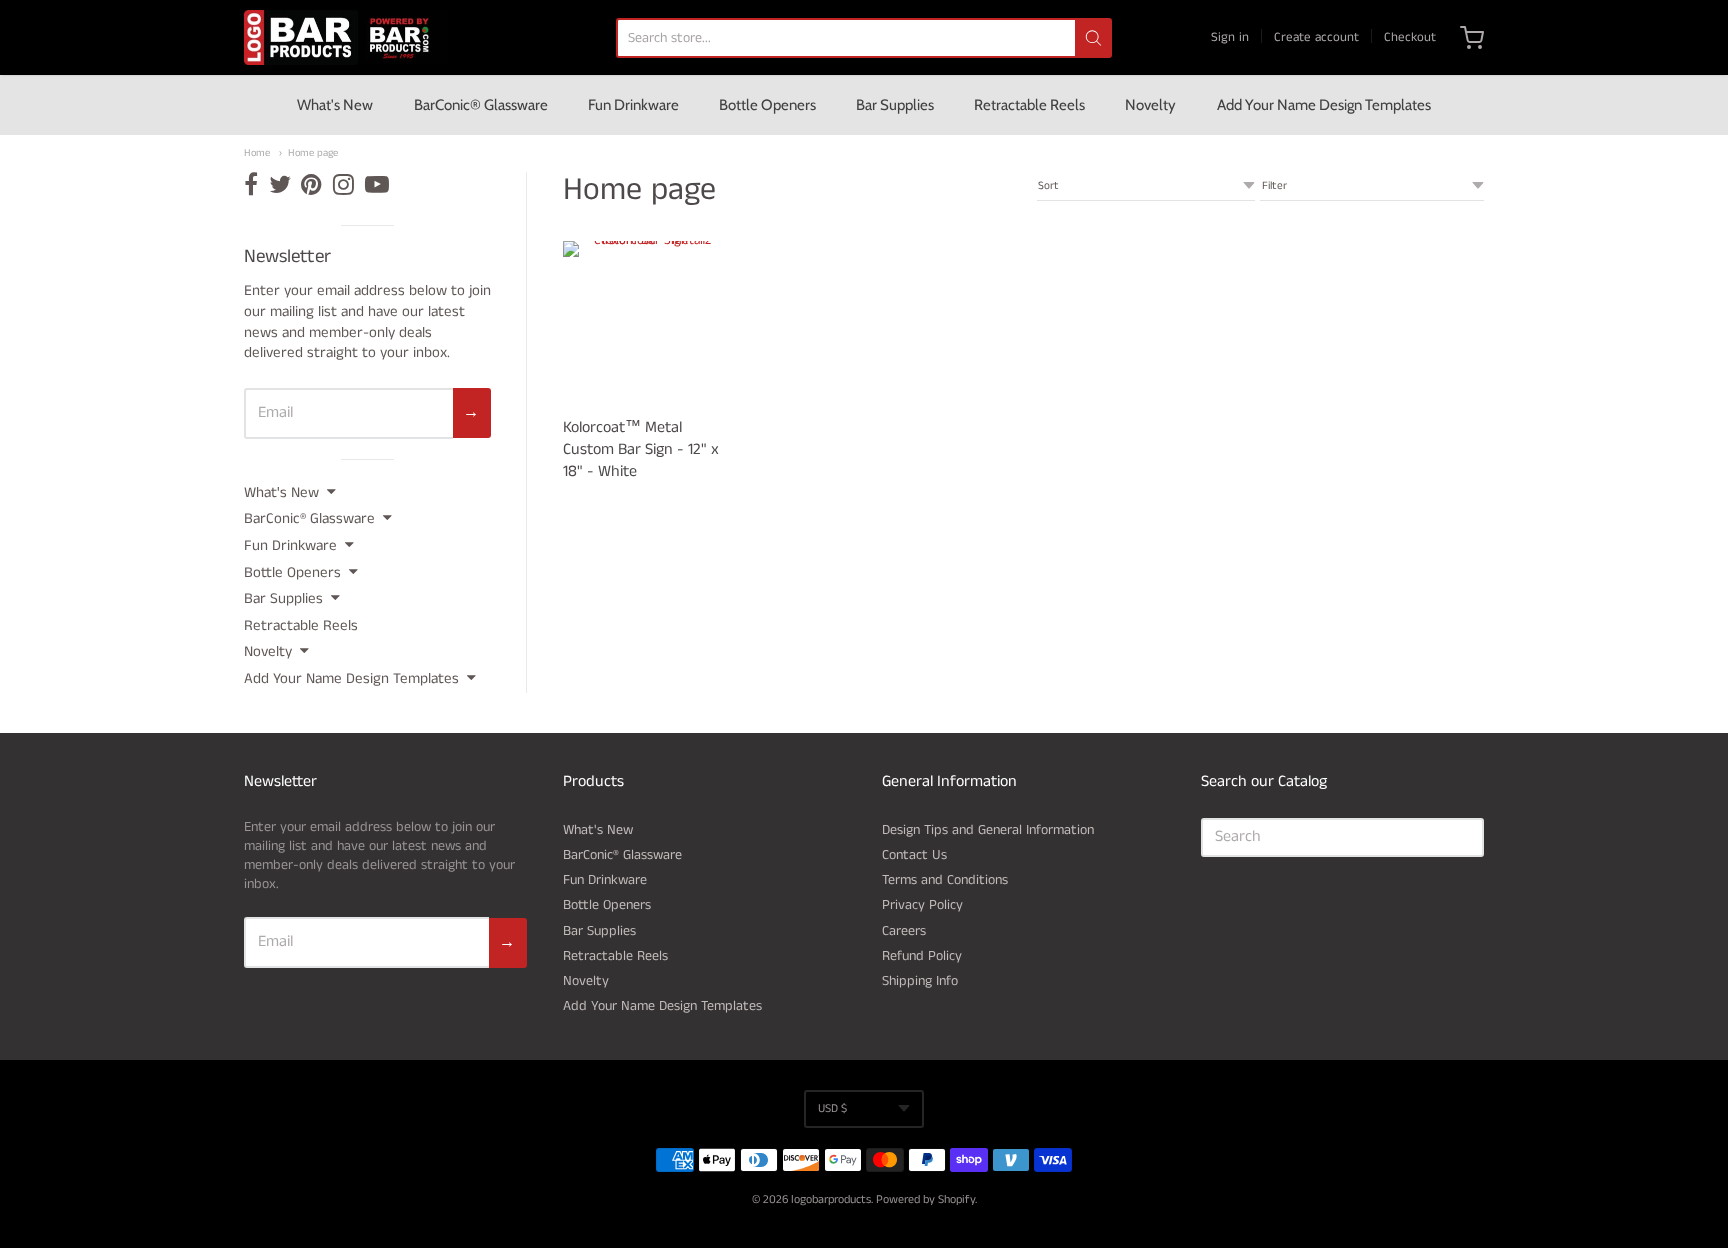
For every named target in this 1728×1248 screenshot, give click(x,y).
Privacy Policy (922, 905)
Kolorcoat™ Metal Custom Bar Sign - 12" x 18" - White (641, 449)
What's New (335, 105)
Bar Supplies (895, 105)
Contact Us (914, 855)
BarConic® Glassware (481, 105)
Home (257, 153)
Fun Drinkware (633, 105)
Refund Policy (922, 956)
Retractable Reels (1029, 105)
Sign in (1230, 37)
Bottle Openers (767, 105)
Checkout (1410, 37)
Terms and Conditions (945, 880)
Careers (904, 931)
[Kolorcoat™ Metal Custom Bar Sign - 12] (644, 322)
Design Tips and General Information (988, 830)
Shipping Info (920, 981)
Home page (313, 153)
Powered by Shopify (925, 1199)
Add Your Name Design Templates (1324, 105)
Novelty (1150, 105)
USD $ (832, 1108)
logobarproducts (831, 1199)
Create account (1316, 37)
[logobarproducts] (346, 37)
